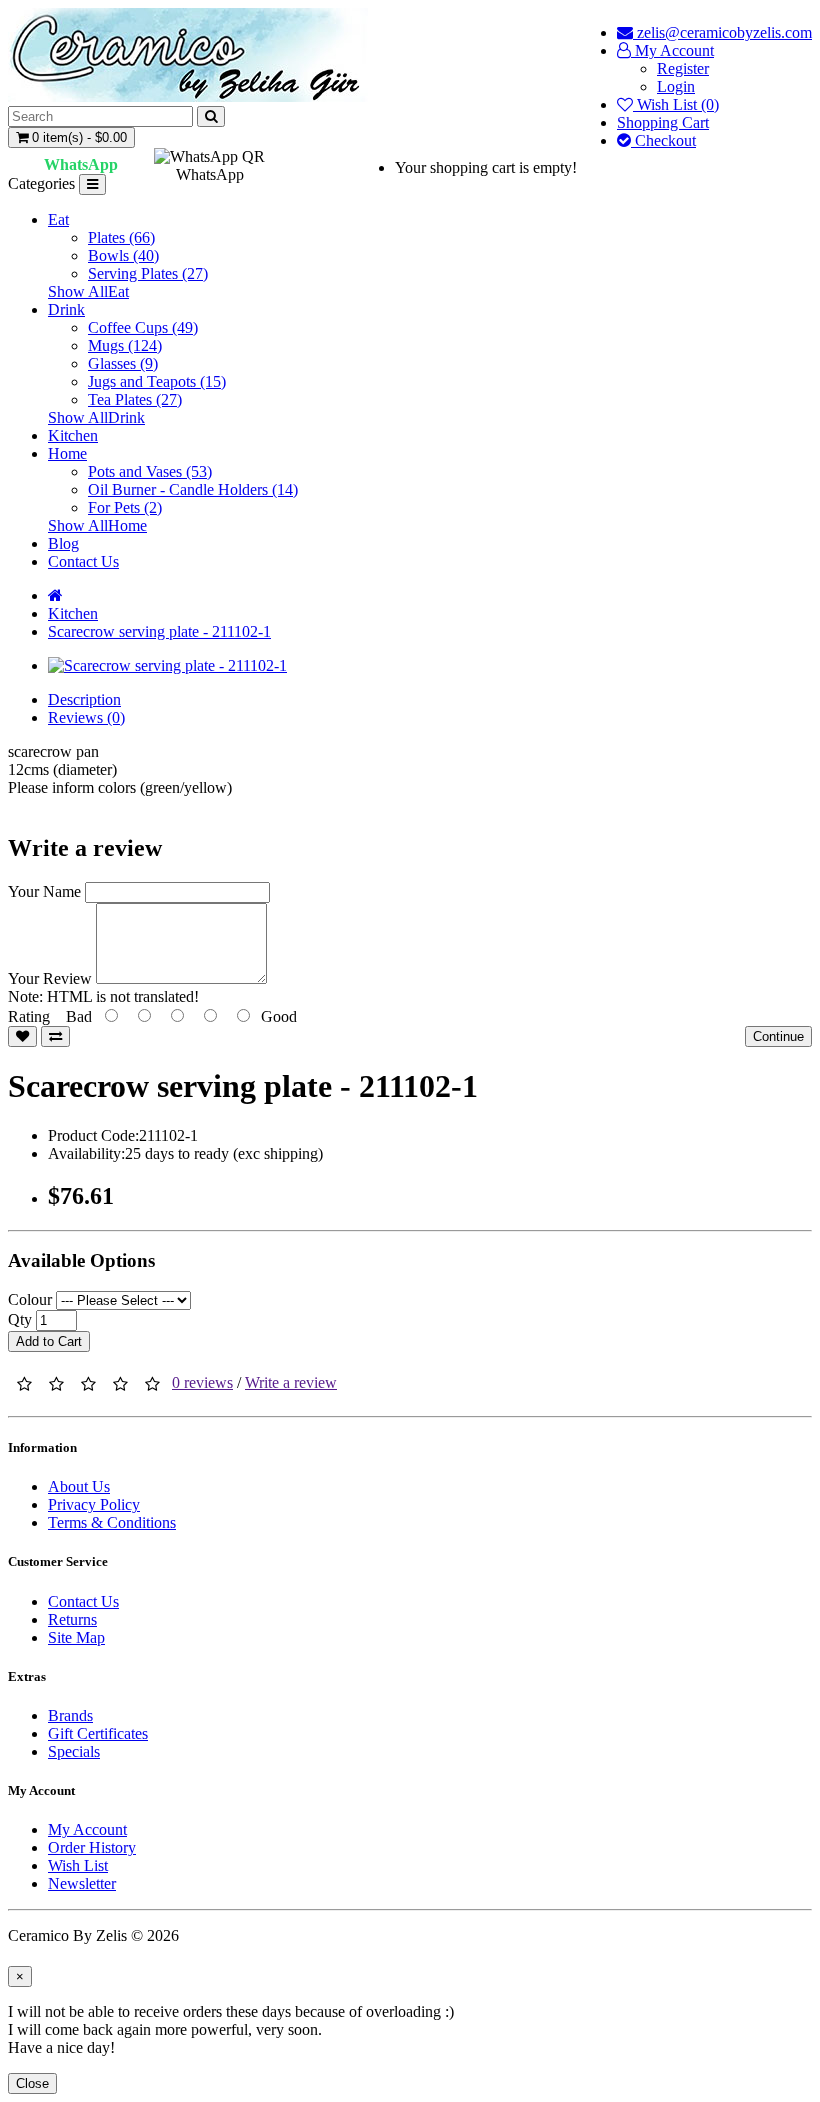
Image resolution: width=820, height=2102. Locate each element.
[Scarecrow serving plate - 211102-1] (167, 665)
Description (84, 699)
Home (67, 453)
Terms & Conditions (112, 1522)
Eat (58, 219)
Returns (72, 1619)
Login (676, 86)
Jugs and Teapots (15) (157, 381)
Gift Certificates (98, 1733)
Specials (74, 1751)
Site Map (76, 1637)
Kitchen (73, 435)
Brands (70, 1715)
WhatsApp (81, 164)
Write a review (291, 1382)
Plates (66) (121, 237)
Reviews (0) (86, 717)
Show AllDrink (96, 417)
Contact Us (83, 561)
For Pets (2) (125, 507)
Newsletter (82, 1883)
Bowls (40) (123, 255)
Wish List (78, 1865)
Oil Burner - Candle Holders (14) (193, 489)
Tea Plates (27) (135, 399)
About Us (79, 1486)
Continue (778, 1036)
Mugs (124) (125, 345)
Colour (30, 1299)
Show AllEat (88, 291)
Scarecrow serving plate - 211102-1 (159, 631)
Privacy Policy (94, 1504)
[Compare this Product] (55, 1036)
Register (683, 68)
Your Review (50, 978)
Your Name (44, 891)
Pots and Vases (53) (150, 471)
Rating (29, 1016)
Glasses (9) (123, 363)
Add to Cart (49, 1341)
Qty (20, 1319)
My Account (87, 1829)
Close (32, 2083)
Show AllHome (97, 525)
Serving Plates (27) (148, 273)
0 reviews (202, 1382)
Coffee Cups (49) (143, 327)
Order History (92, 1847)
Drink (66, 309)
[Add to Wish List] (22, 1036)
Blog (63, 543)
